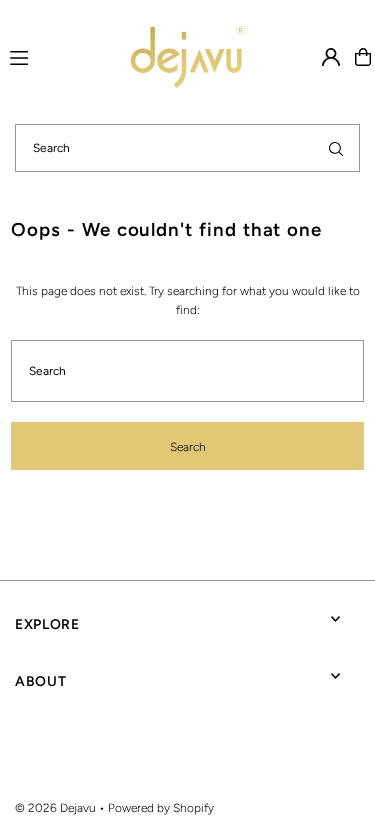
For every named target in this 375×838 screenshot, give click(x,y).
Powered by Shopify (161, 808)
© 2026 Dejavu (55, 808)
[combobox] (187, 148)
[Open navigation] (40, 56)
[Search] (336, 148)
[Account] (331, 57)
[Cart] (363, 57)
